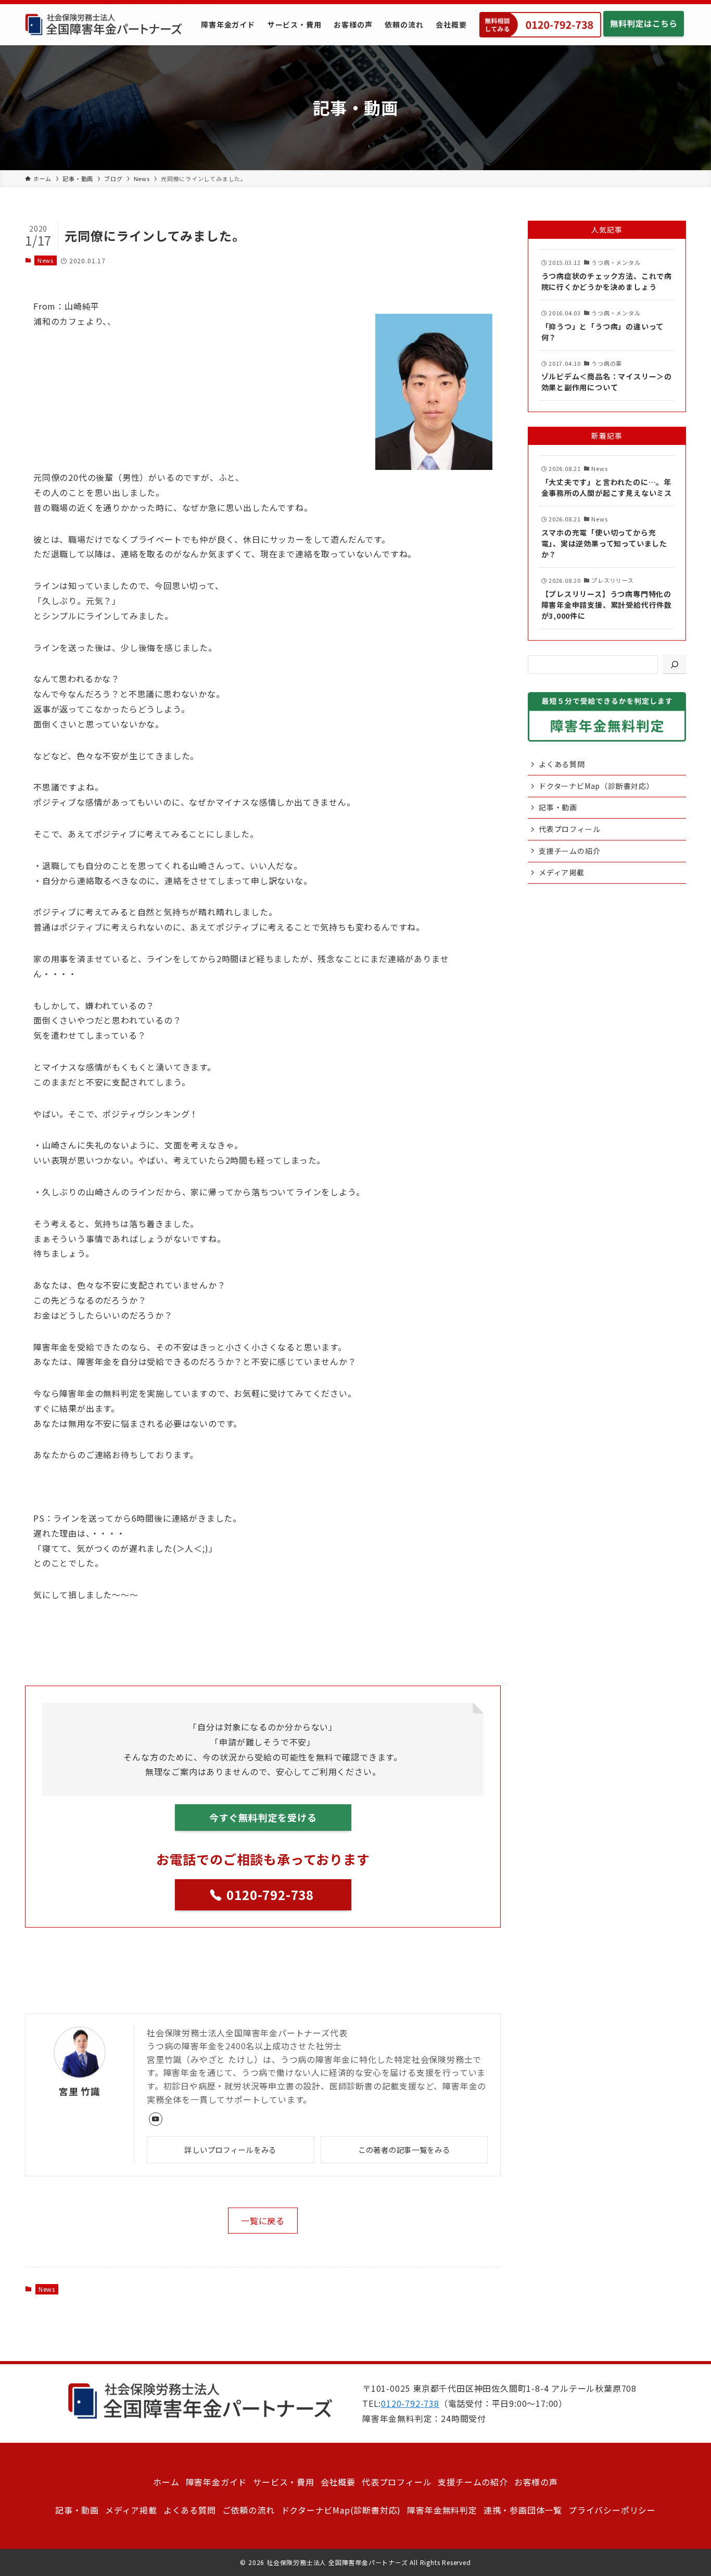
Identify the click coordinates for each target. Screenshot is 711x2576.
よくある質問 (562, 764)
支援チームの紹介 (569, 851)
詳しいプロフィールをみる (230, 2150)
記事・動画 (558, 807)
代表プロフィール (569, 829)
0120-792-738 (410, 2403)
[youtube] (156, 2119)
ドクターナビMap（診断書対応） (596, 786)
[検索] (675, 665)
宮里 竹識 (80, 2091)
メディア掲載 (562, 872)
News (46, 260)
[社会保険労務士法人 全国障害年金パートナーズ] (104, 25)
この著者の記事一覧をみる (404, 2150)
